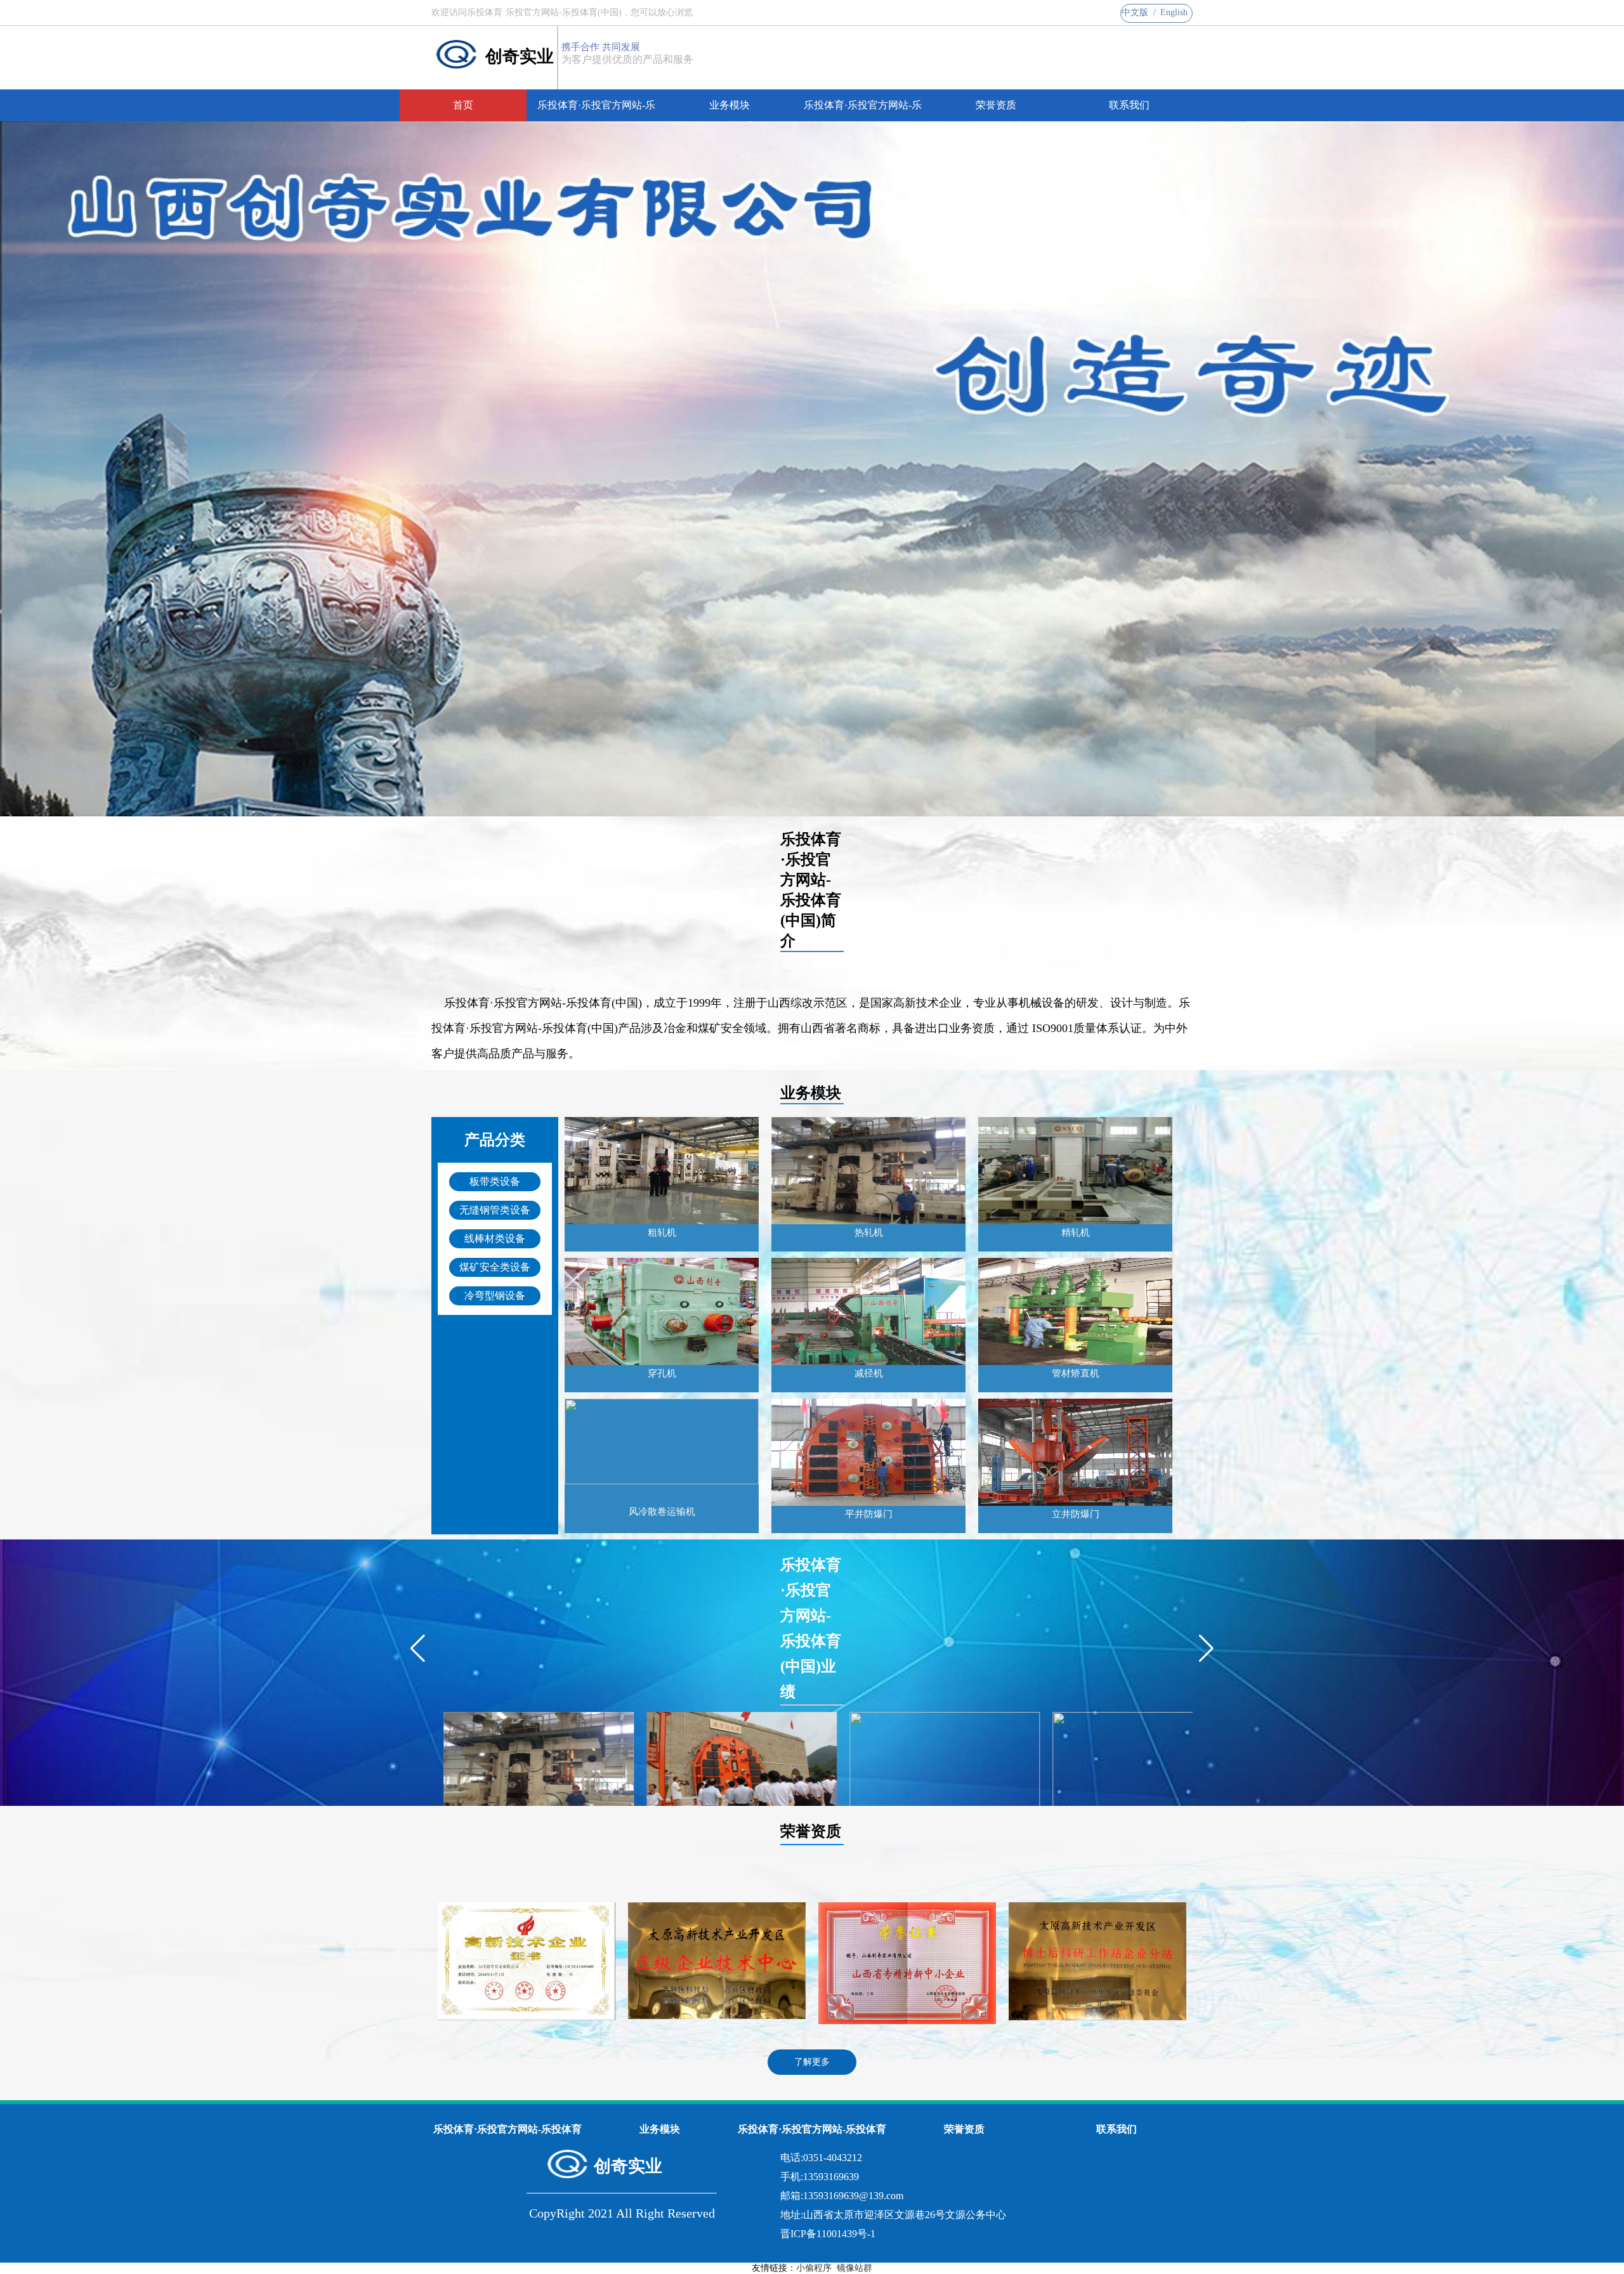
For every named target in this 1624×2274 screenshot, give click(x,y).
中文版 (1135, 12)
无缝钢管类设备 (495, 1210)
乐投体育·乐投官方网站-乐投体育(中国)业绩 (863, 110)
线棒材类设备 (495, 1238)
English (1174, 12)
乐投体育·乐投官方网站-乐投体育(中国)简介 (596, 110)
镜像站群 (855, 2268)
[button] (418, 1649)
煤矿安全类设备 (495, 1267)
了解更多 (812, 2062)
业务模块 (730, 105)
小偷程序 (814, 2268)
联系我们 (1129, 105)
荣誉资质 (996, 105)
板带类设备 (495, 1181)
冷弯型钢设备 (495, 1296)
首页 (463, 105)
